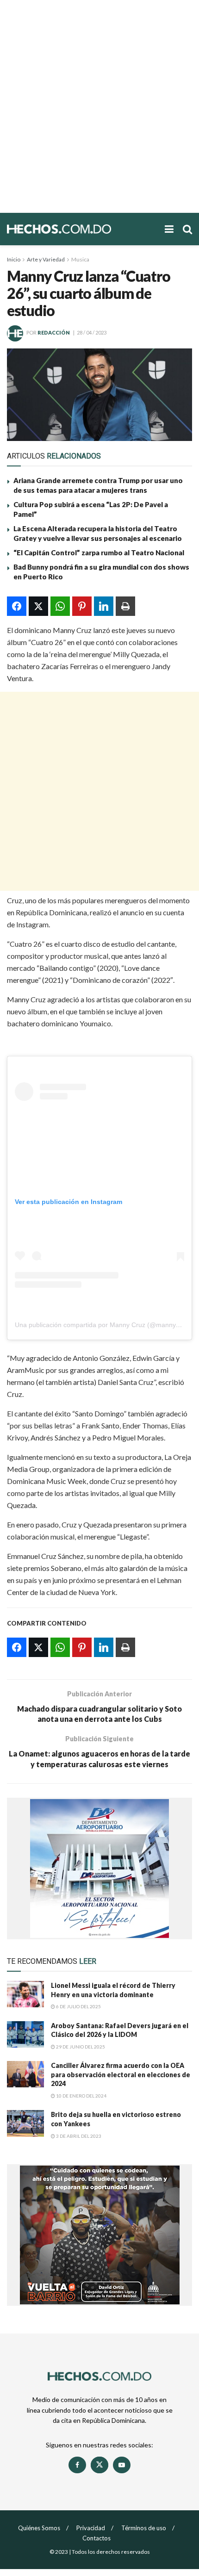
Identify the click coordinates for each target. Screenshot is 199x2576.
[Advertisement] (99, 106)
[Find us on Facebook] (77, 2465)
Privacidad (91, 2528)
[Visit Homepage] (81, 229)
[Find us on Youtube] (122, 2465)
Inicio (14, 259)
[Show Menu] (169, 229)
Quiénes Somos (39, 2528)
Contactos (96, 2538)
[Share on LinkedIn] (104, 606)
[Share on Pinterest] (82, 606)
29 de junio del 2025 (80, 2047)
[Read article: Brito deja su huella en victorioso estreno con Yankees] (25, 2123)
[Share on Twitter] (38, 606)
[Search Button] (187, 229)
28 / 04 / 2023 (92, 332)
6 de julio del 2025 (78, 2006)
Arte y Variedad (46, 259)
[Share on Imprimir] (125, 606)
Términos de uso (144, 2528)
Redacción (54, 332)
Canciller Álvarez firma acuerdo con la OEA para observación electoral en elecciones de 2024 (121, 2074)
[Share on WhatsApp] (60, 606)
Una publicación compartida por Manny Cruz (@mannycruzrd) (106, 1325)
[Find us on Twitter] (99, 2465)
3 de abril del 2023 (78, 2136)
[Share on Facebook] (17, 606)
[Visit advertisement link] (99, 1868)
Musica (80, 259)
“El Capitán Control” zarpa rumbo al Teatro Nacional (99, 552)
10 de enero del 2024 (81, 2096)
